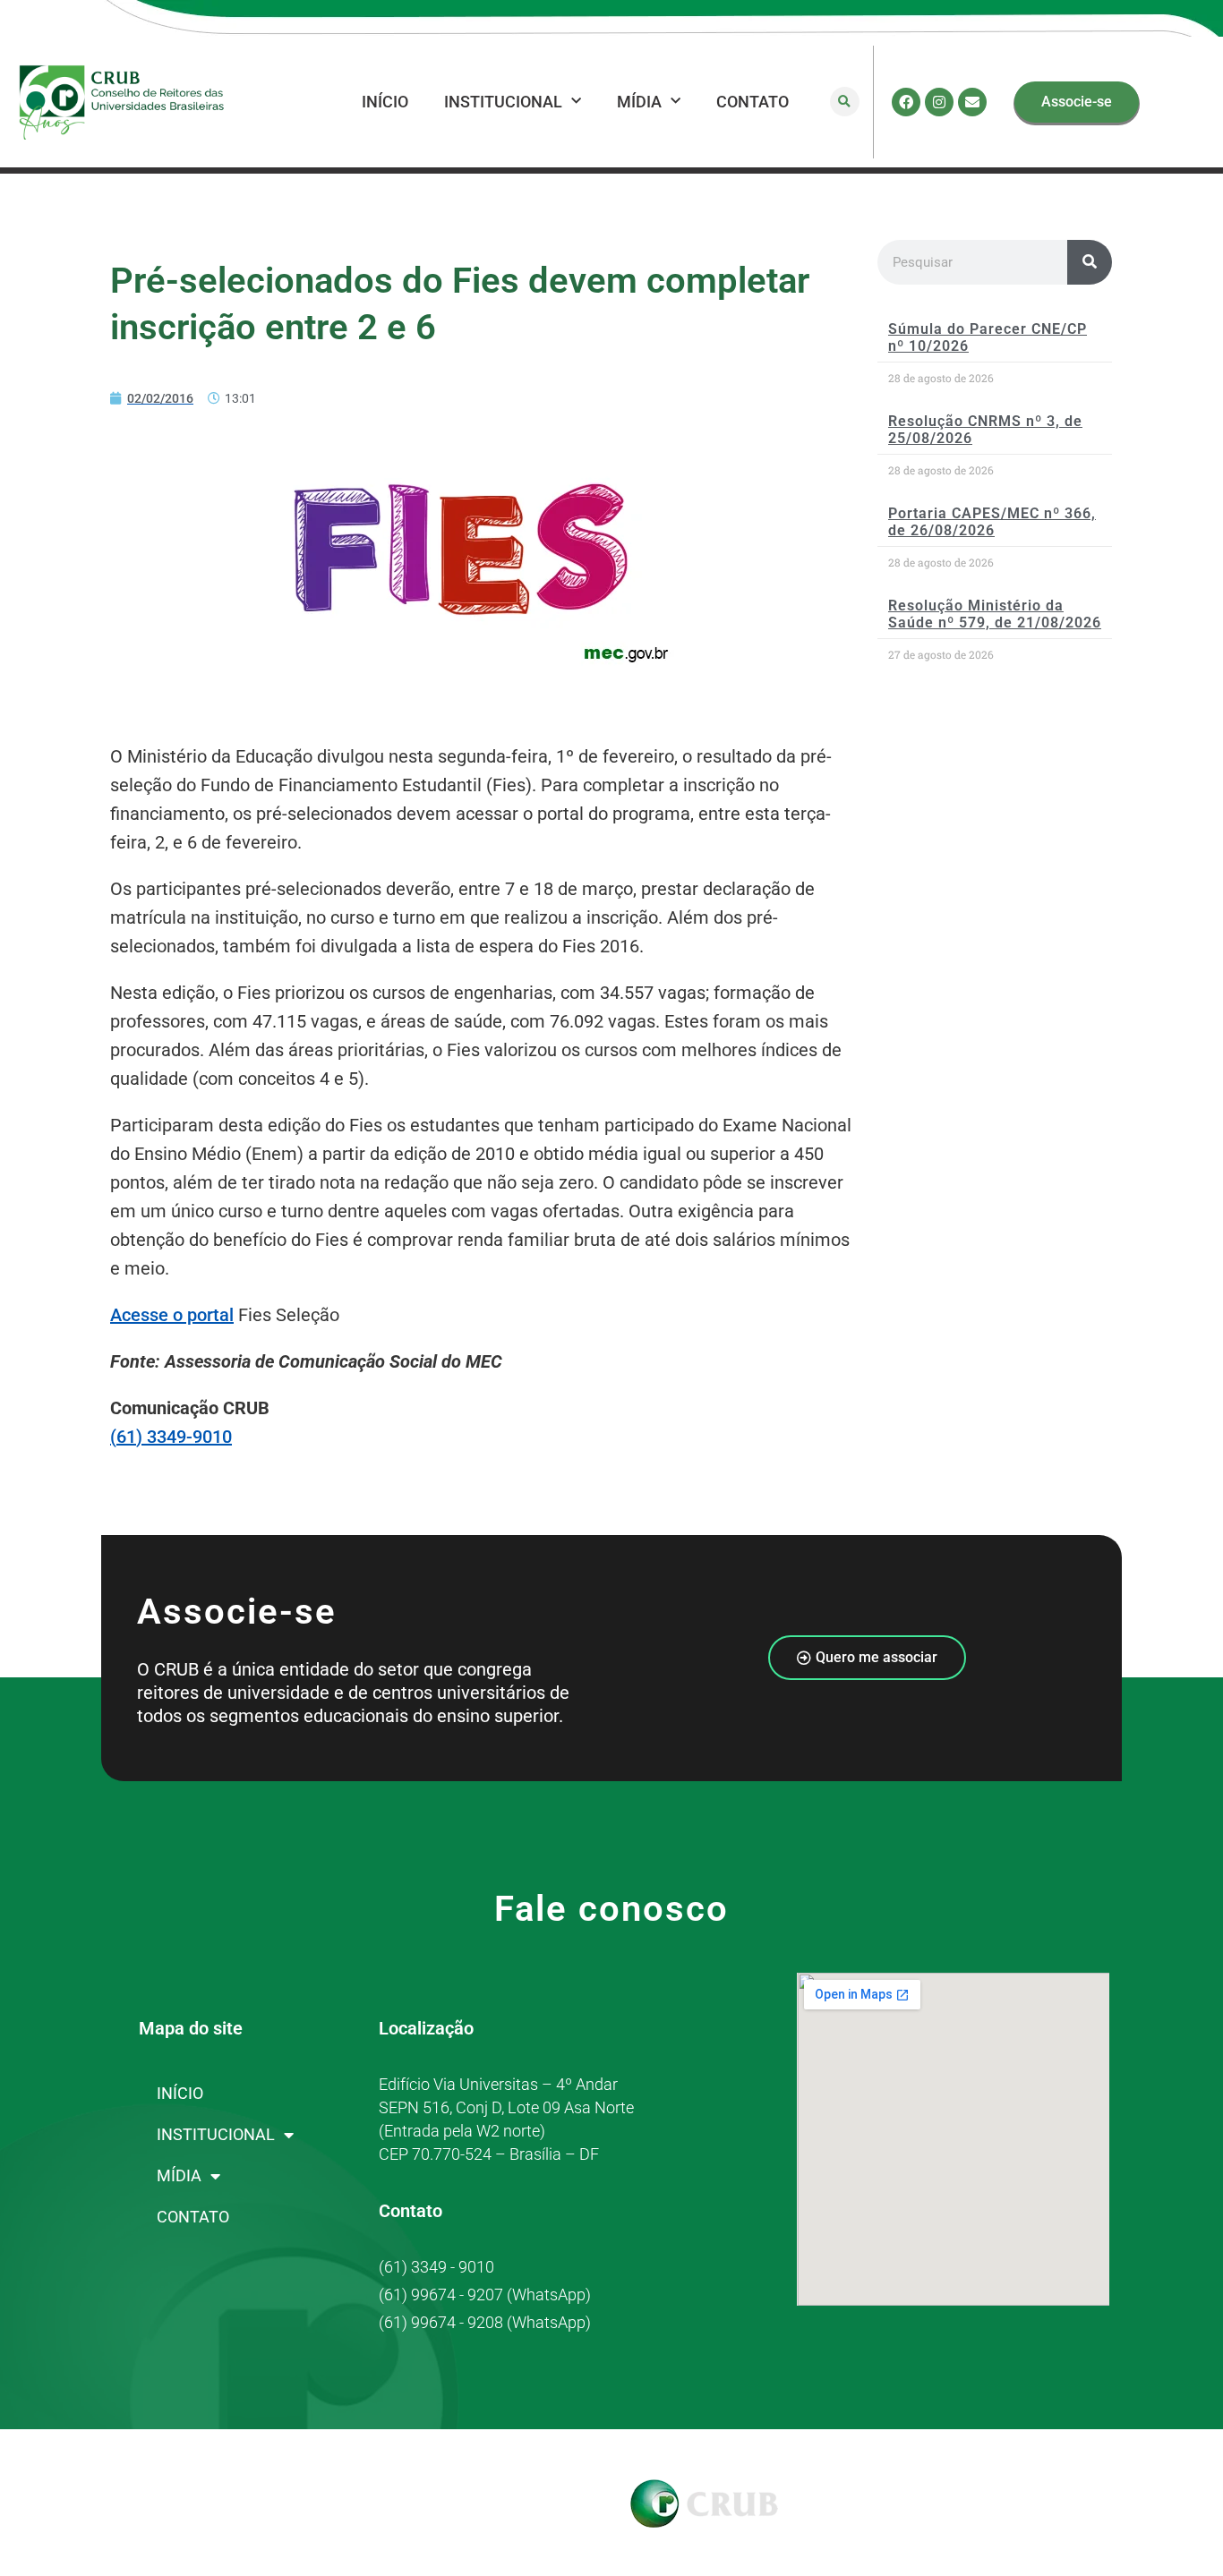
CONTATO (753, 102)
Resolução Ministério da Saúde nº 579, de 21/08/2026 (995, 614)
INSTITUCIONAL (503, 102)
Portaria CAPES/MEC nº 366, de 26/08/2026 (992, 522)
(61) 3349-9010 (171, 1437)
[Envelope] (972, 102)
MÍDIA (639, 102)
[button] (845, 102)
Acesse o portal (172, 1315)
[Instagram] (939, 102)
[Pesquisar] (1090, 262)
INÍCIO (385, 102)
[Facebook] (906, 102)
